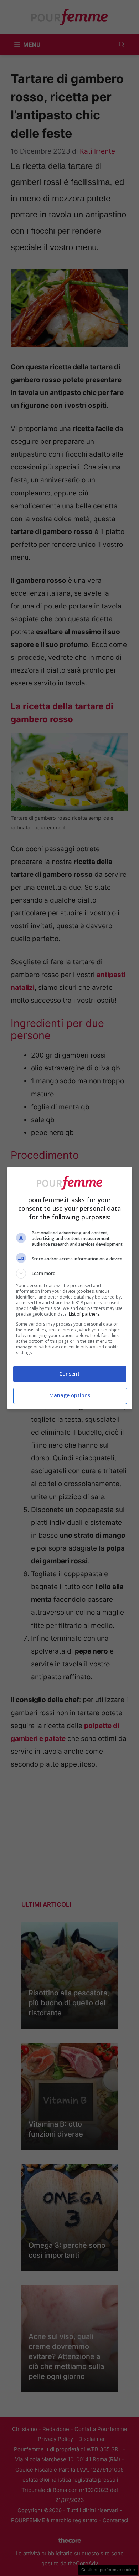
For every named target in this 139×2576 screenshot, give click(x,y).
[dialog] (70, 1288)
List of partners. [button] (85, 1314)
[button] (70, 1274)
